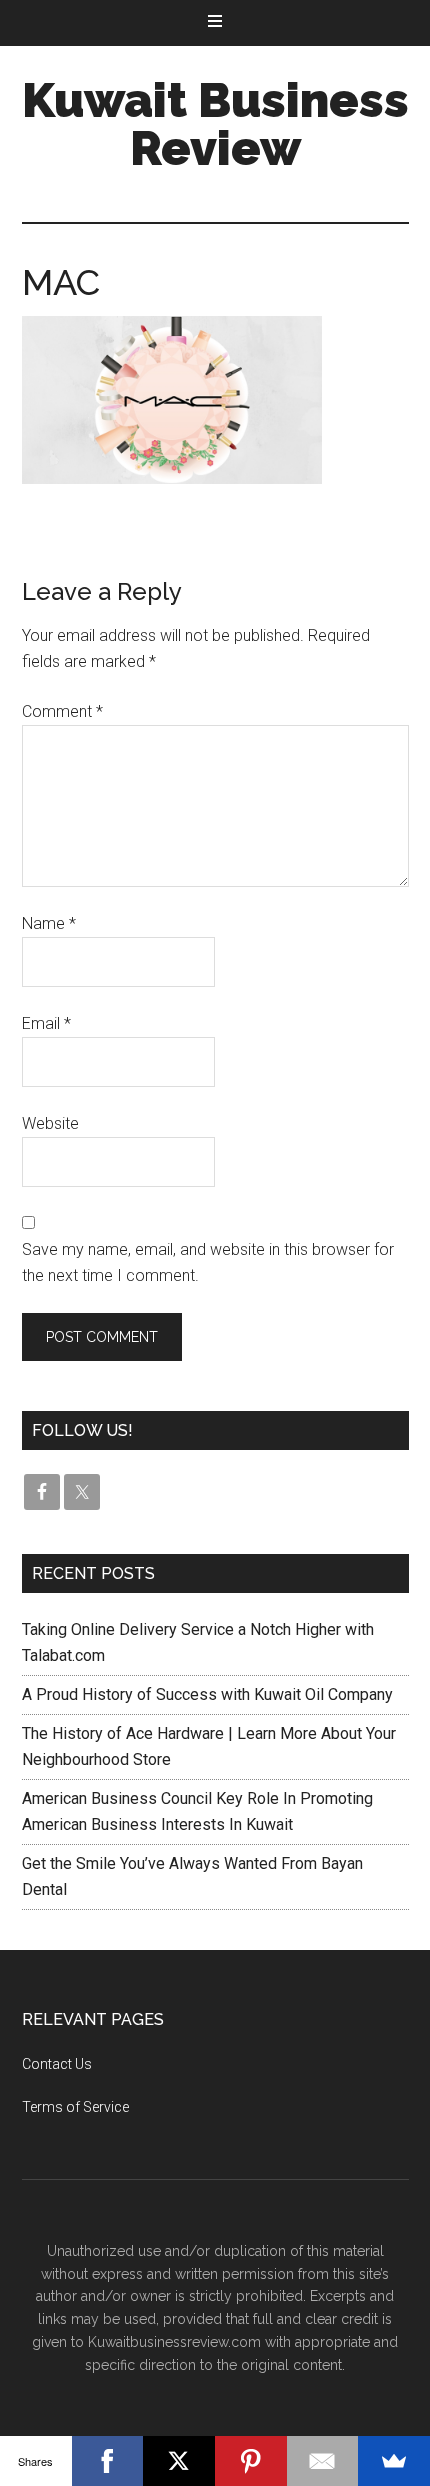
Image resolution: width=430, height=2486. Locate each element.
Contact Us (57, 2064)
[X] (179, 2461)
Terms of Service (75, 2107)
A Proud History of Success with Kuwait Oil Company (207, 1694)
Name (49, 923)
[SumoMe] (394, 2461)
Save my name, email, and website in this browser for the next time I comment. (208, 1262)
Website (50, 1123)
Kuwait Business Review (215, 124)
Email (46, 1023)
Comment (62, 711)
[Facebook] (108, 2461)
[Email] (323, 2461)
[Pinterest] (251, 2461)
